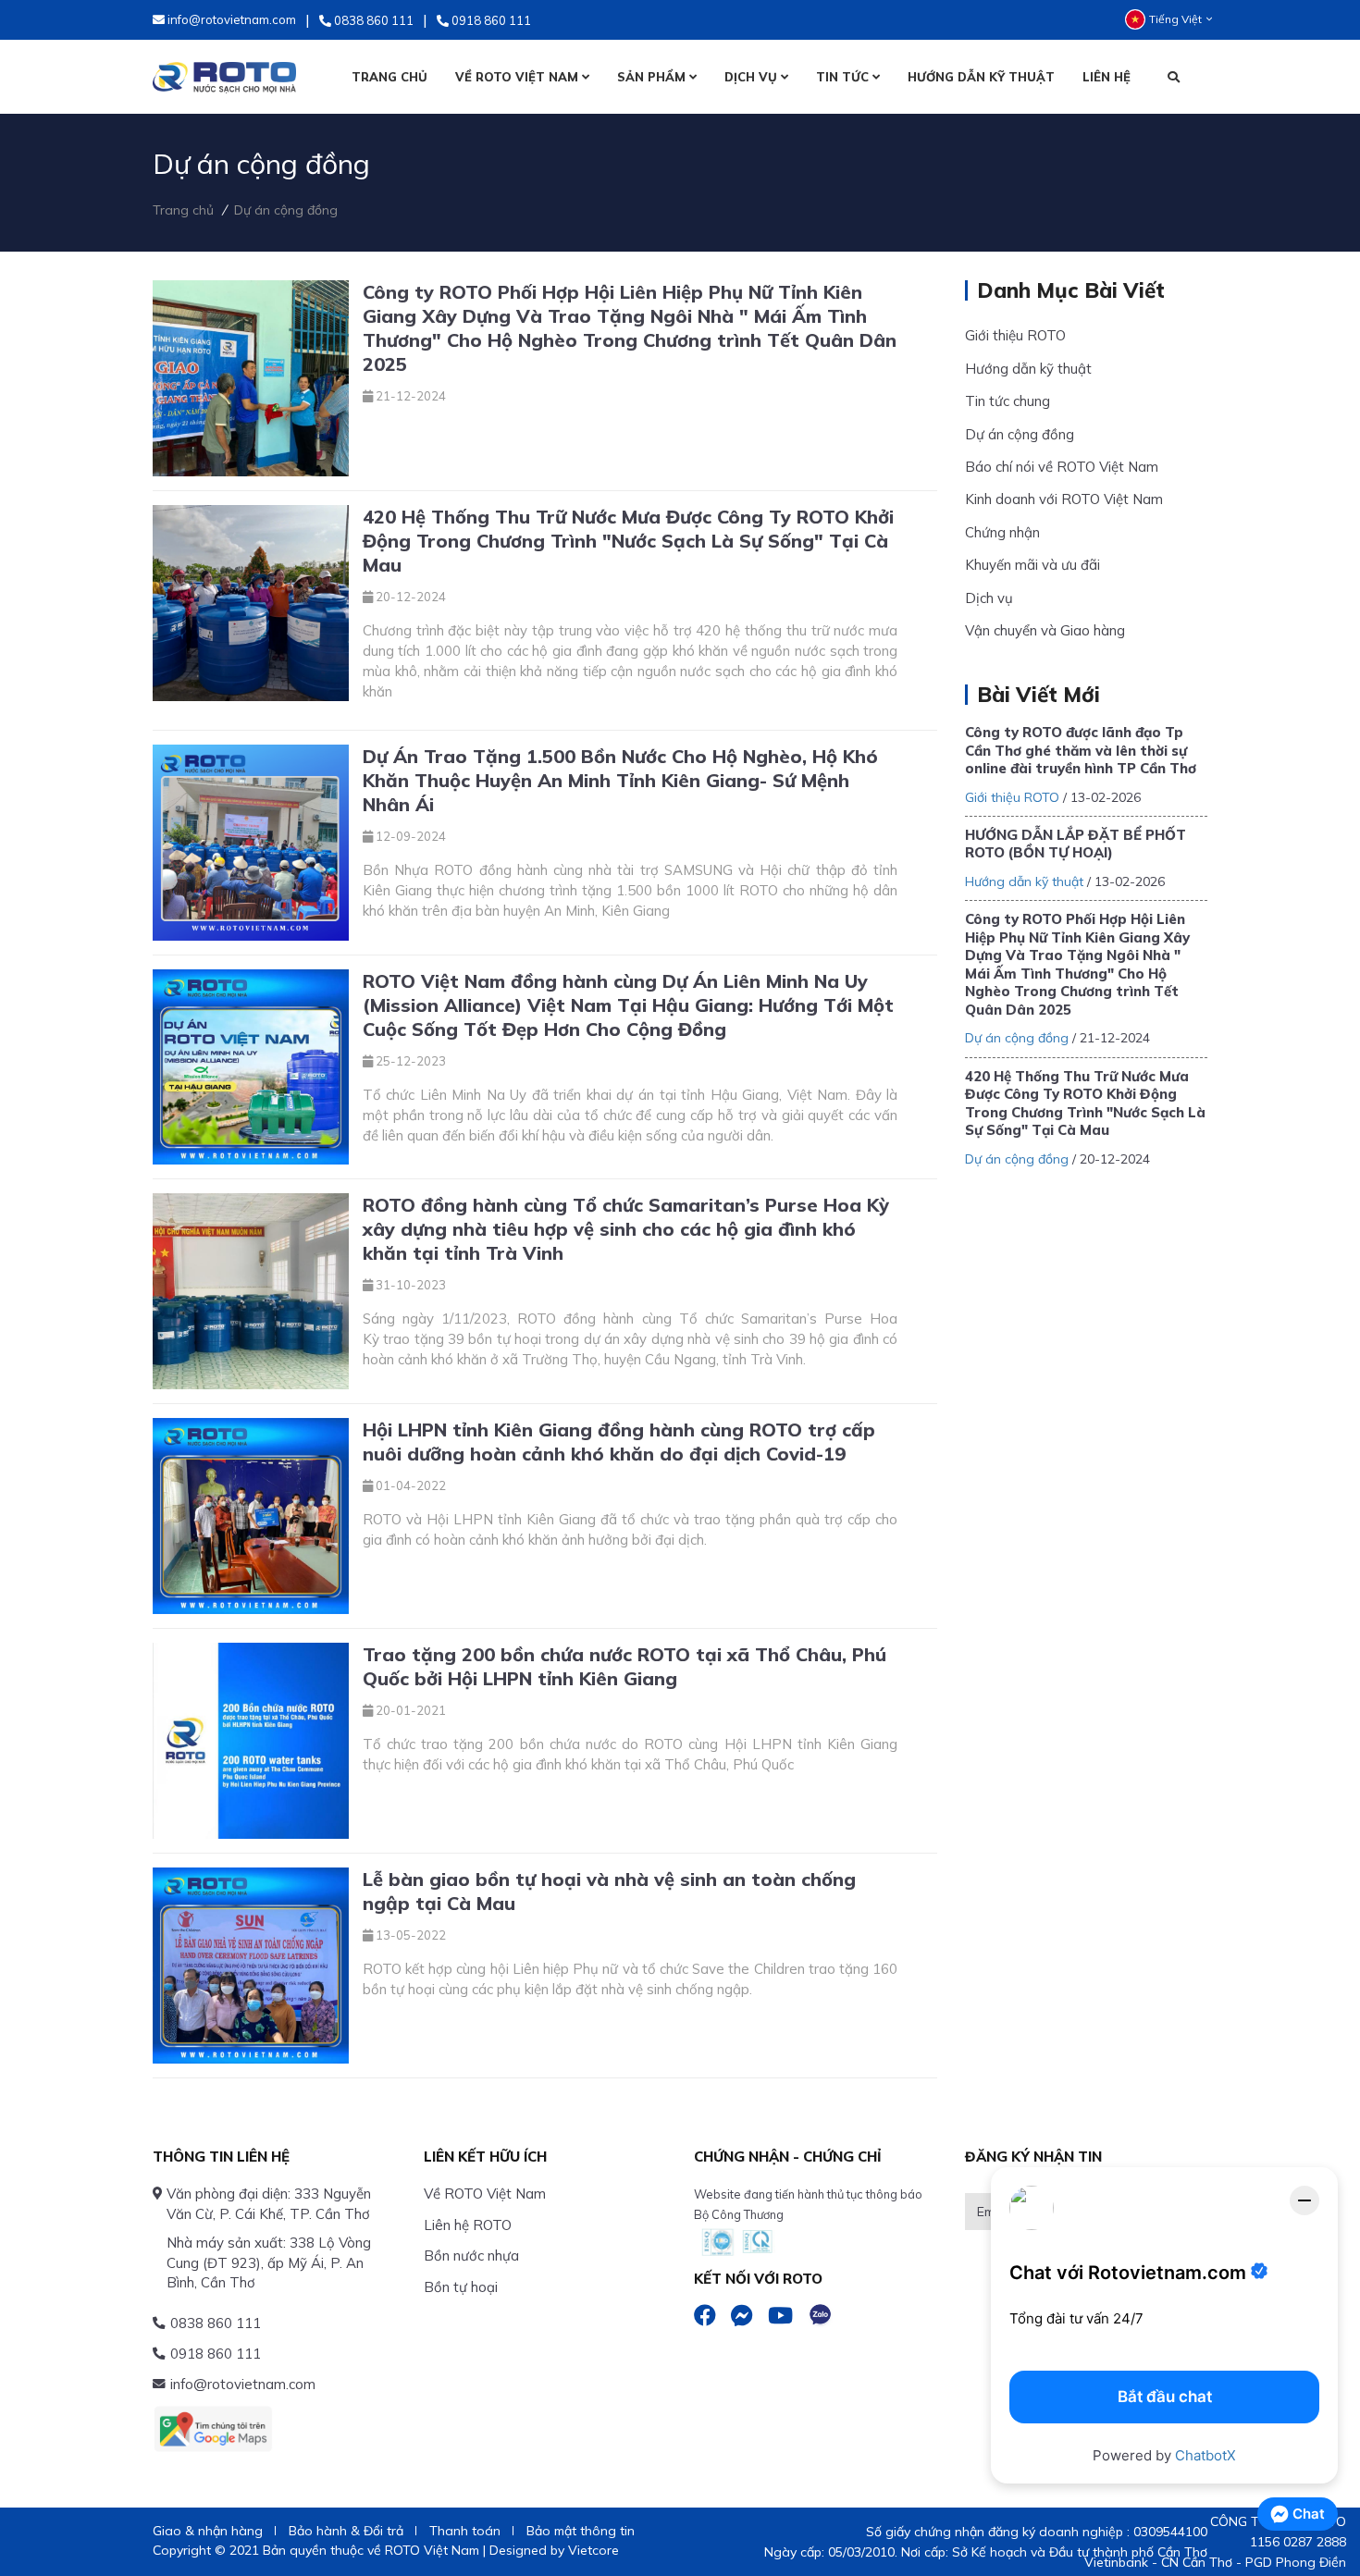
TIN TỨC (844, 77)
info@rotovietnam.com (243, 2384)
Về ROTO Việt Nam (485, 2194)
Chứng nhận (1002, 532)
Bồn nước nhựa (471, 2256)
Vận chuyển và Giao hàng (1045, 630)
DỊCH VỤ (753, 77)
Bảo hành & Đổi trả (346, 2531)
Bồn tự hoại (461, 2287)
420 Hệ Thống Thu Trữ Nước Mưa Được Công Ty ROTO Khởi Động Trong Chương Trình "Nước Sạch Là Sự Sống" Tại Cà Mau (1085, 1103)
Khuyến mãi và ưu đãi (1032, 565)
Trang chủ (183, 210)
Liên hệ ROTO (468, 2225)
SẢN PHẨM (653, 77)
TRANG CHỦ (389, 77)
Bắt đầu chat (1165, 2397)
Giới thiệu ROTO (1015, 335)
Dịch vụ (989, 598)
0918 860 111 (216, 2354)
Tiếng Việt (1175, 19)
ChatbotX (1205, 2455)
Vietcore (593, 2550)
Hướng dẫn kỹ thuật (1028, 369)
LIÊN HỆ (1107, 77)
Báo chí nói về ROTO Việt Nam (1062, 467)
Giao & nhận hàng (208, 2531)
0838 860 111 (216, 2323)
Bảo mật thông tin (581, 2531)
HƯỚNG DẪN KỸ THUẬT (981, 77)
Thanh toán (465, 2531)
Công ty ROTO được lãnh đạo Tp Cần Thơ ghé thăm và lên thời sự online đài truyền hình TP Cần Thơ (1081, 750)
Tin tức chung (1008, 401)
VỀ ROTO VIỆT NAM (519, 77)
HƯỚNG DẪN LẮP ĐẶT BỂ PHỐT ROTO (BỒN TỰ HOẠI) (1076, 844)
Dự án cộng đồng (286, 210)
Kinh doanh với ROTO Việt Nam (1064, 499)
